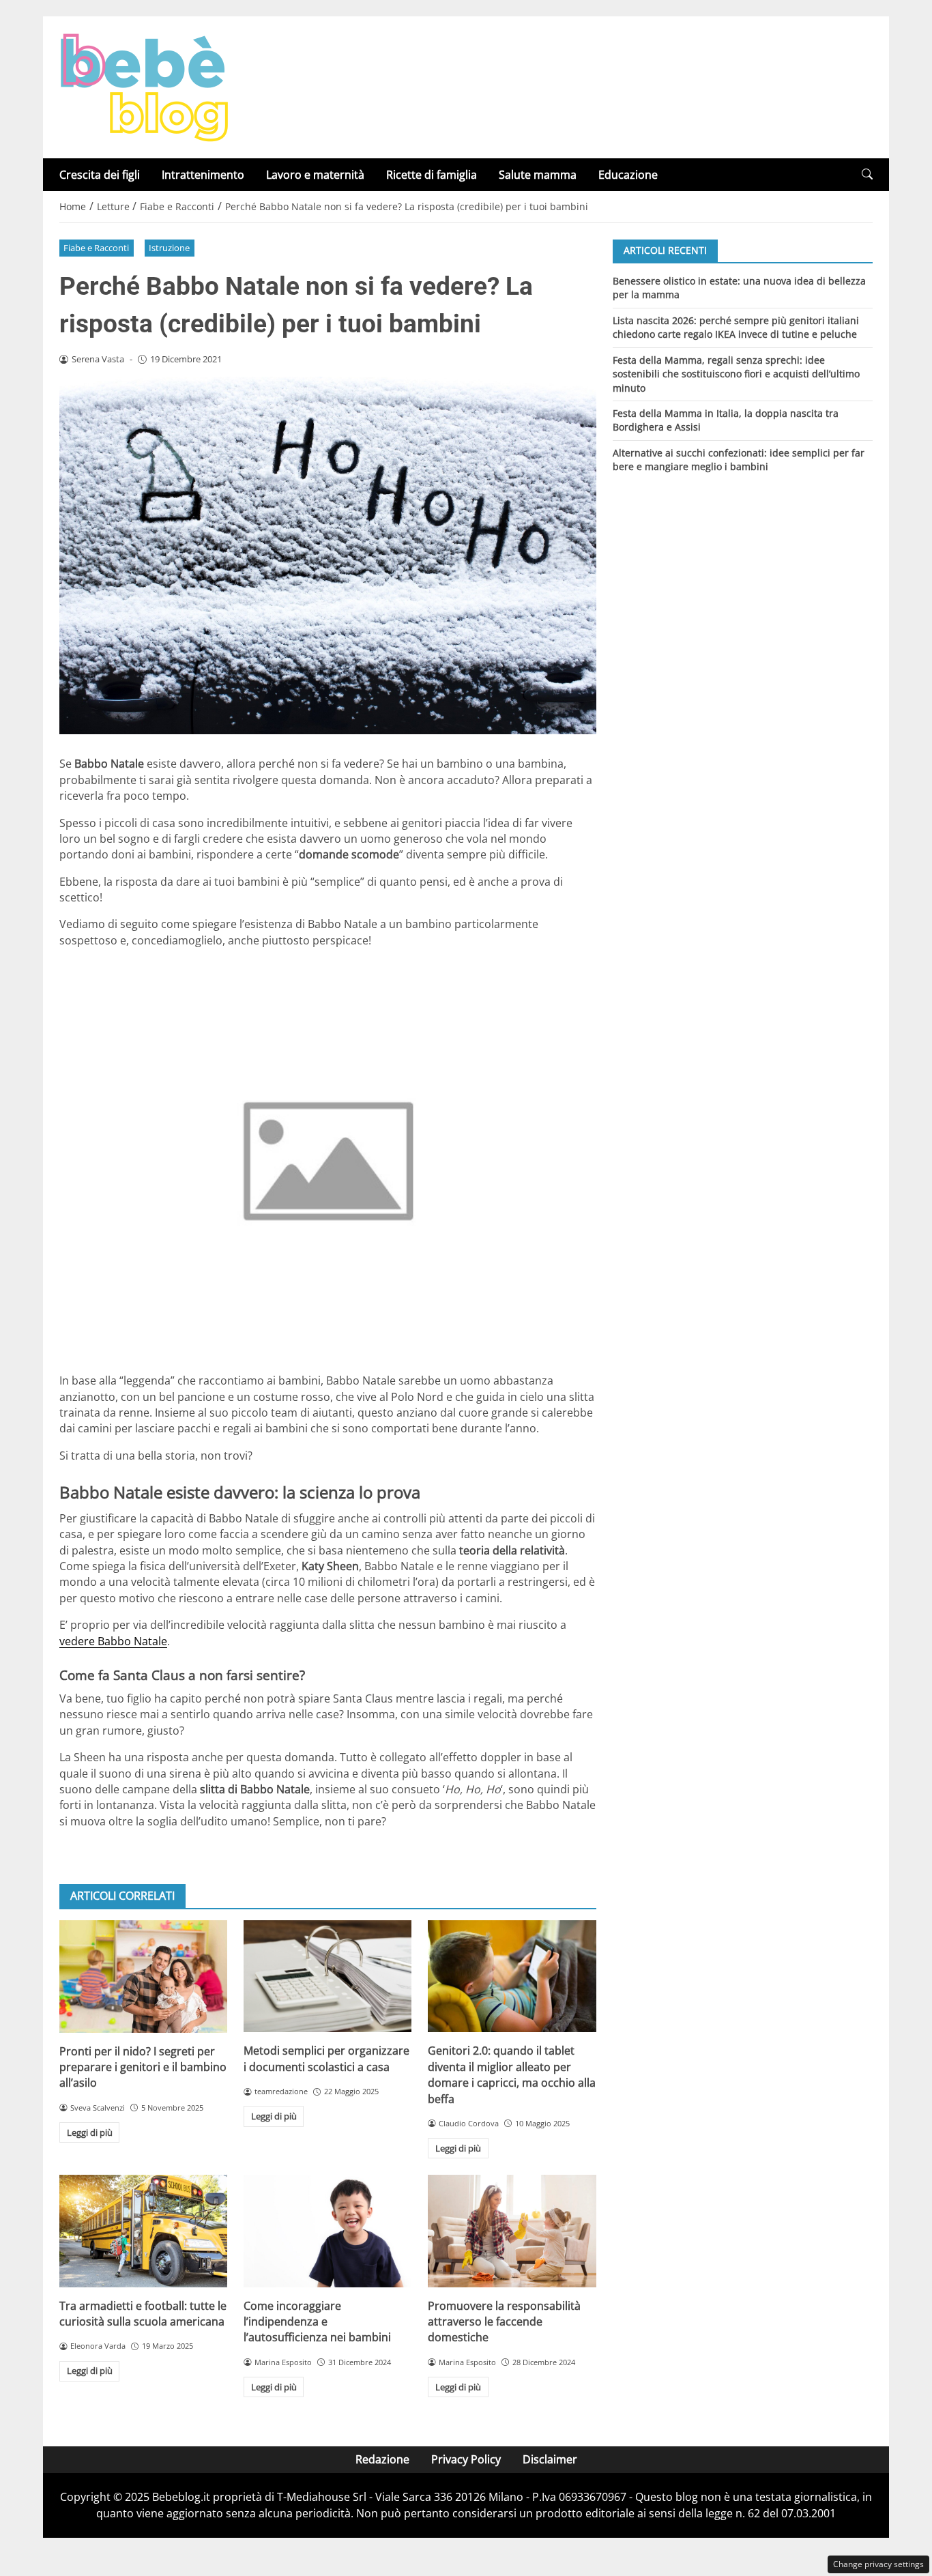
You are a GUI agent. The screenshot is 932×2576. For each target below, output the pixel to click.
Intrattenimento (203, 175)
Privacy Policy (466, 2459)
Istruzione (169, 248)
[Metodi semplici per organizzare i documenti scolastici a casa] (327, 1976)
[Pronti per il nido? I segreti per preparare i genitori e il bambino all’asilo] (143, 1976)
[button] (867, 174)
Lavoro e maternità (315, 175)
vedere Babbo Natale (113, 1641)
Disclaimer (550, 2459)
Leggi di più (90, 2132)
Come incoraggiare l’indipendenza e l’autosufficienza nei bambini (317, 2322)
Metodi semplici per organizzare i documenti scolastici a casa (326, 2058)
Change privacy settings (878, 2564)
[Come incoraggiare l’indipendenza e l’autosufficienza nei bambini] (327, 2231)
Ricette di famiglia (432, 175)
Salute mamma (538, 175)
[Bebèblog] (144, 86)
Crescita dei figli (100, 175)
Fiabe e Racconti (96, 248)
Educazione (628, 175)
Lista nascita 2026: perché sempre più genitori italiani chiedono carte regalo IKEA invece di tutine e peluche (736, 327)
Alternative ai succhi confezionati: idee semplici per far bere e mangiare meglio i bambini (739, 460)
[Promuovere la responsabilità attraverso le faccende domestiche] (512, 2231)
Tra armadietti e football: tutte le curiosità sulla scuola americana (143, 2314)
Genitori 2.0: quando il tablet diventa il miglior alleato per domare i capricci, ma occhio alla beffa (512, 2074)
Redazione (382, 2459)
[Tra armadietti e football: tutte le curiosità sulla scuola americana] (143, 2231)
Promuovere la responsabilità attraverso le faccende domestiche (504, 2322)
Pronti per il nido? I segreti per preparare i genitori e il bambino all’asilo (143, 2067)
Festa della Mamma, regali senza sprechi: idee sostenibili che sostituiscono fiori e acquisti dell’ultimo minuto (736, 373)
